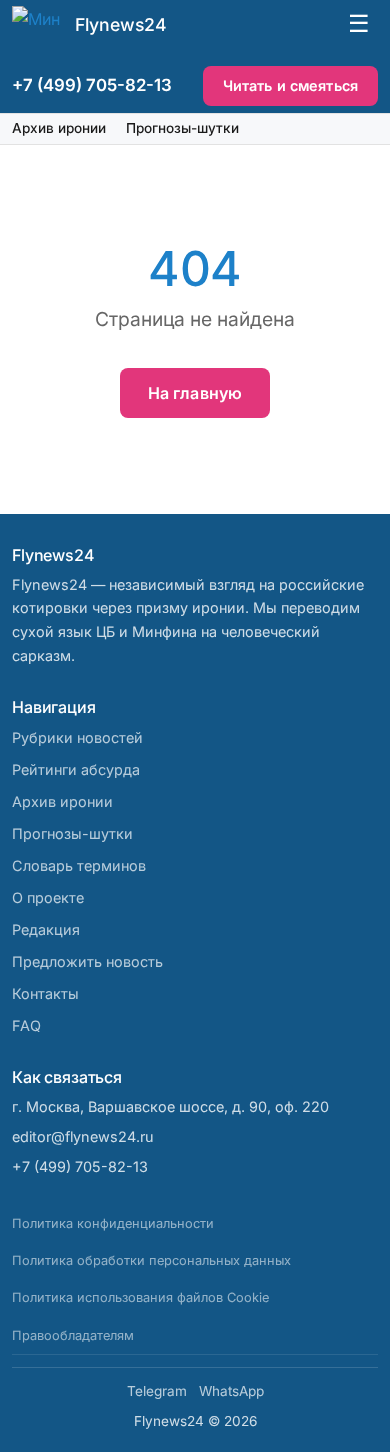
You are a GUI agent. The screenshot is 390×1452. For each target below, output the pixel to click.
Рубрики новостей (77, 737)
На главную (195, 393)
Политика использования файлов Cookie (140, 1297)
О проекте (48, 897)
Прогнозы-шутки (182, 128)
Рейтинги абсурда (76, 769)
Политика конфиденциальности (113, 1223)
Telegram (157, 1391)
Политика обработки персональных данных (151, 1260)
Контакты (45, 993)
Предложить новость (87, 961)
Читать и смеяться (290, 85)
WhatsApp (231, 1391)
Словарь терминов (79, 865)
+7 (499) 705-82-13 (92, 85)
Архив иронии (59, 128)
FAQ (26, 1025)
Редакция (46, 929)
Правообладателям (73, 1335)
